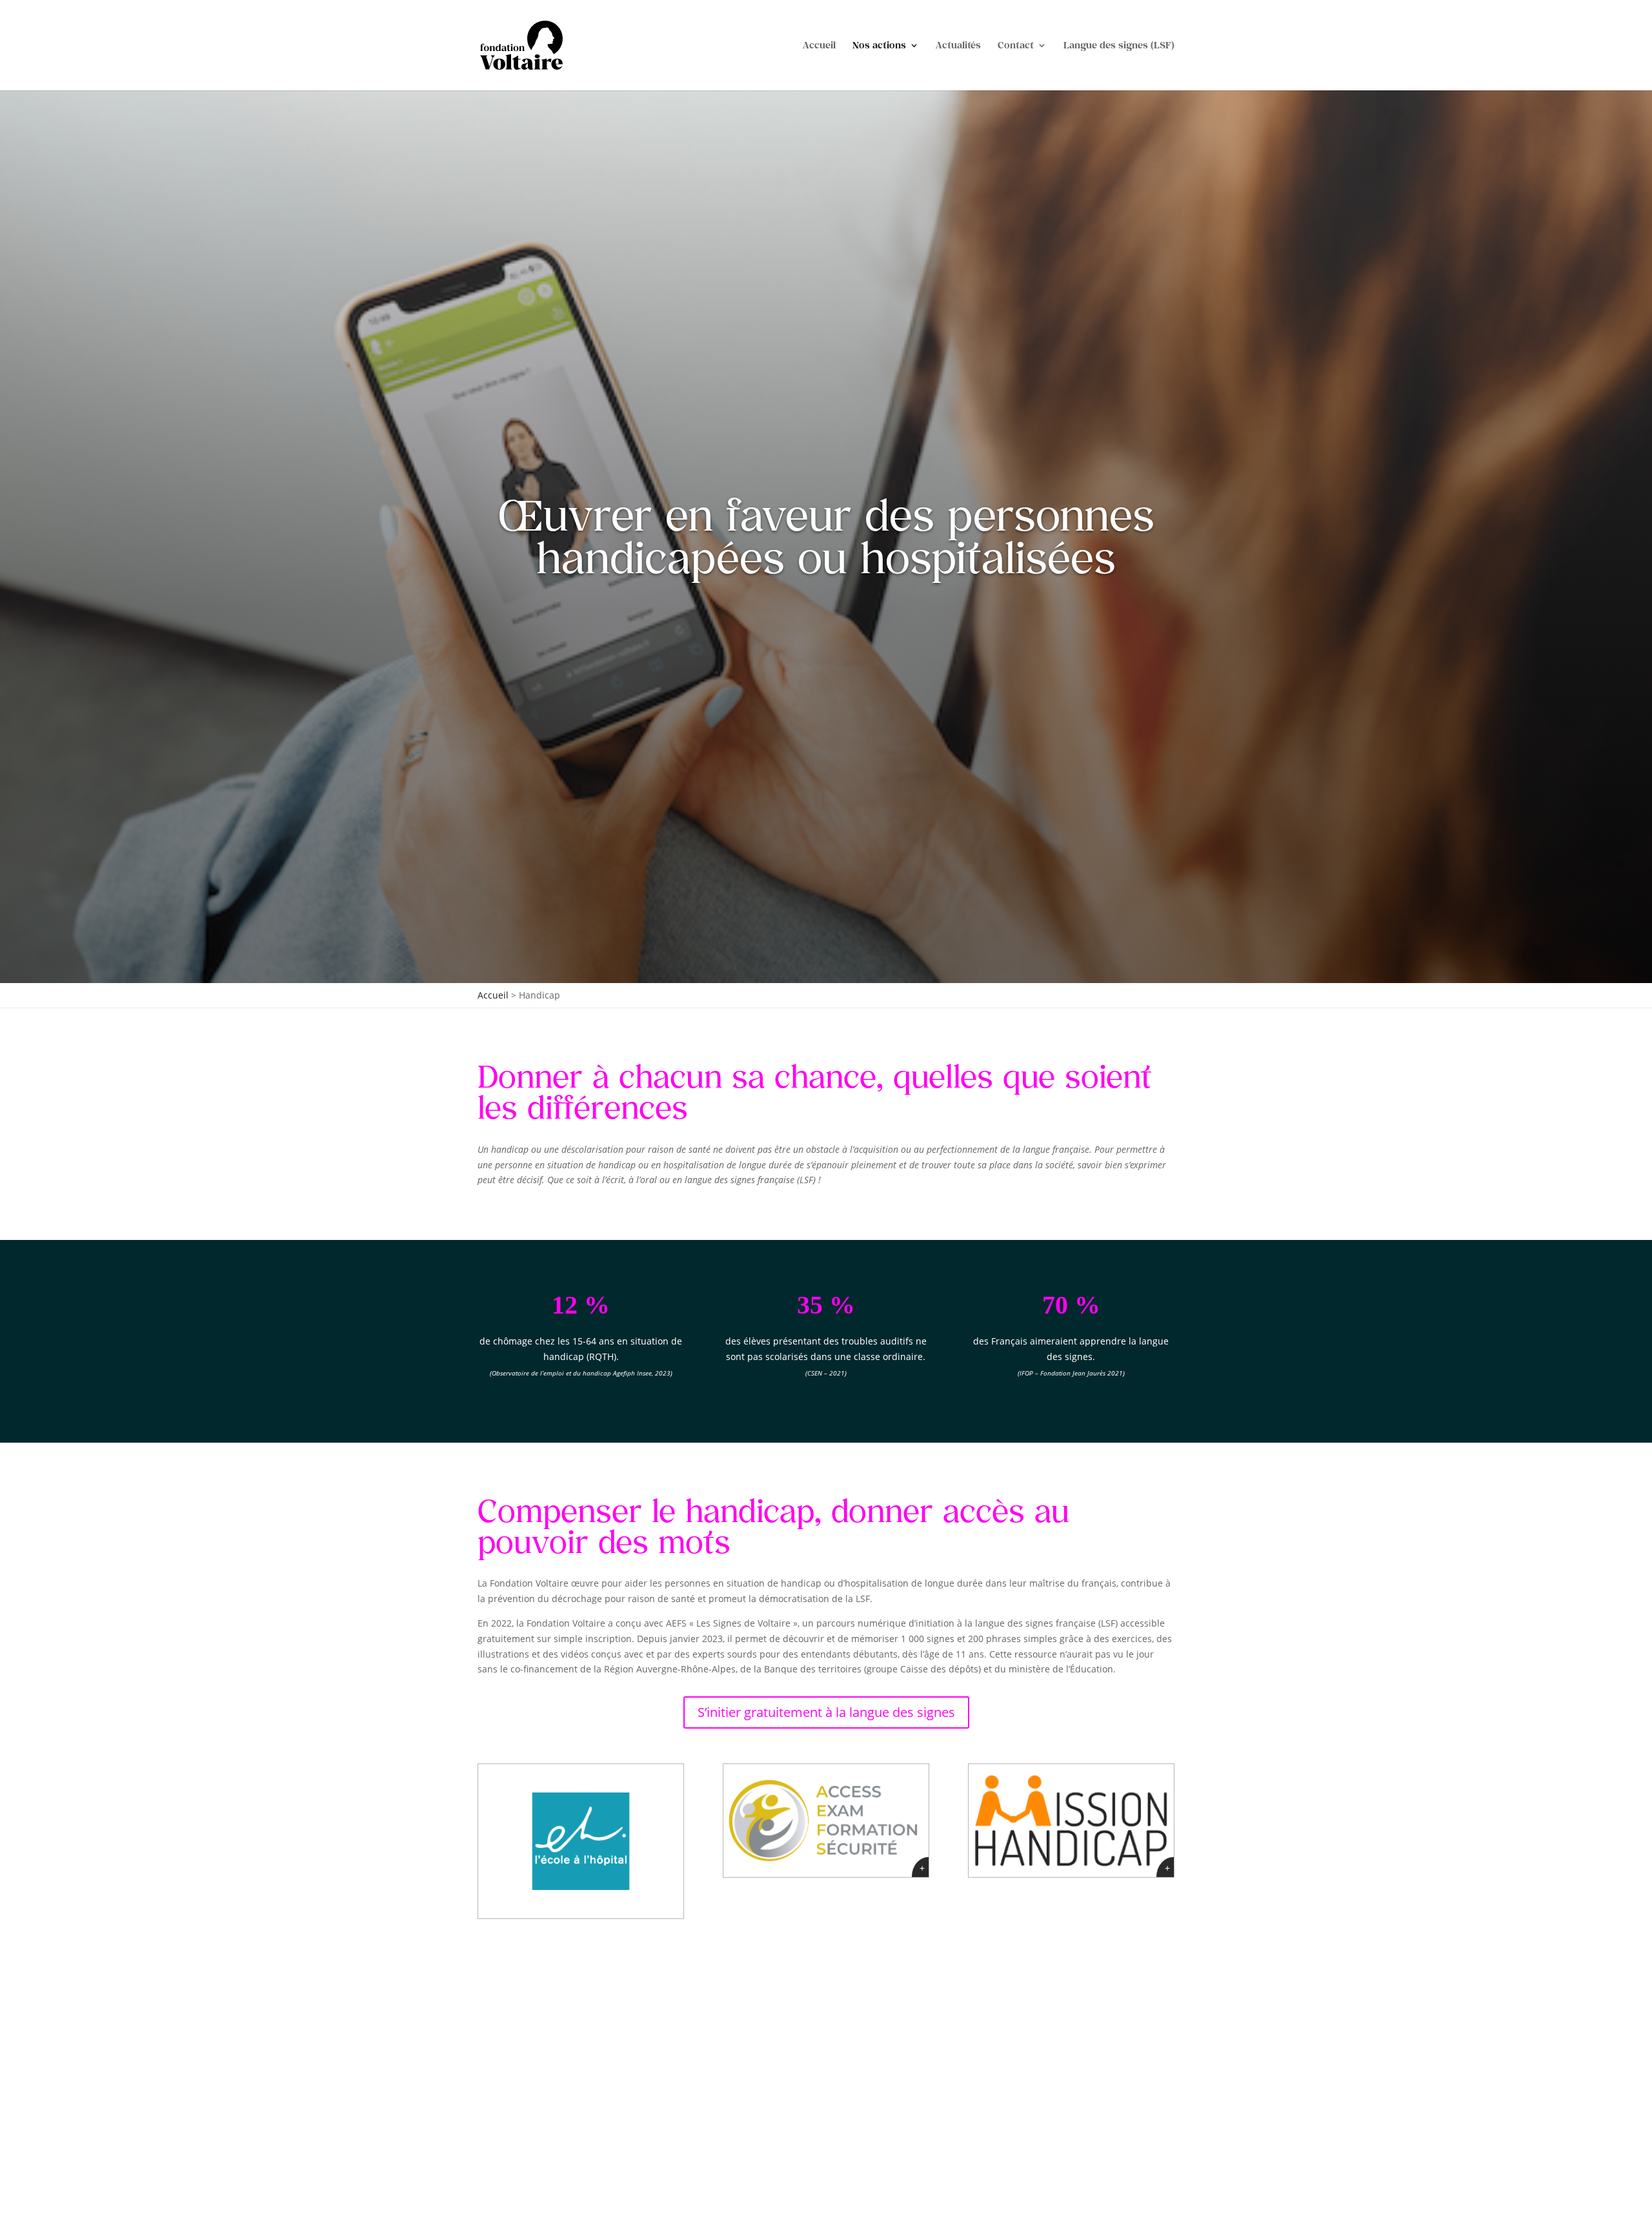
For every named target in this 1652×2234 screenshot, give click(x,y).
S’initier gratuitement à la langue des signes (826, 1712)
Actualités (958, 46)
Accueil (819, 46)
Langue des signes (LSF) (1119, 46)
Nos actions (879, 46)
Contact (1016, 46)
